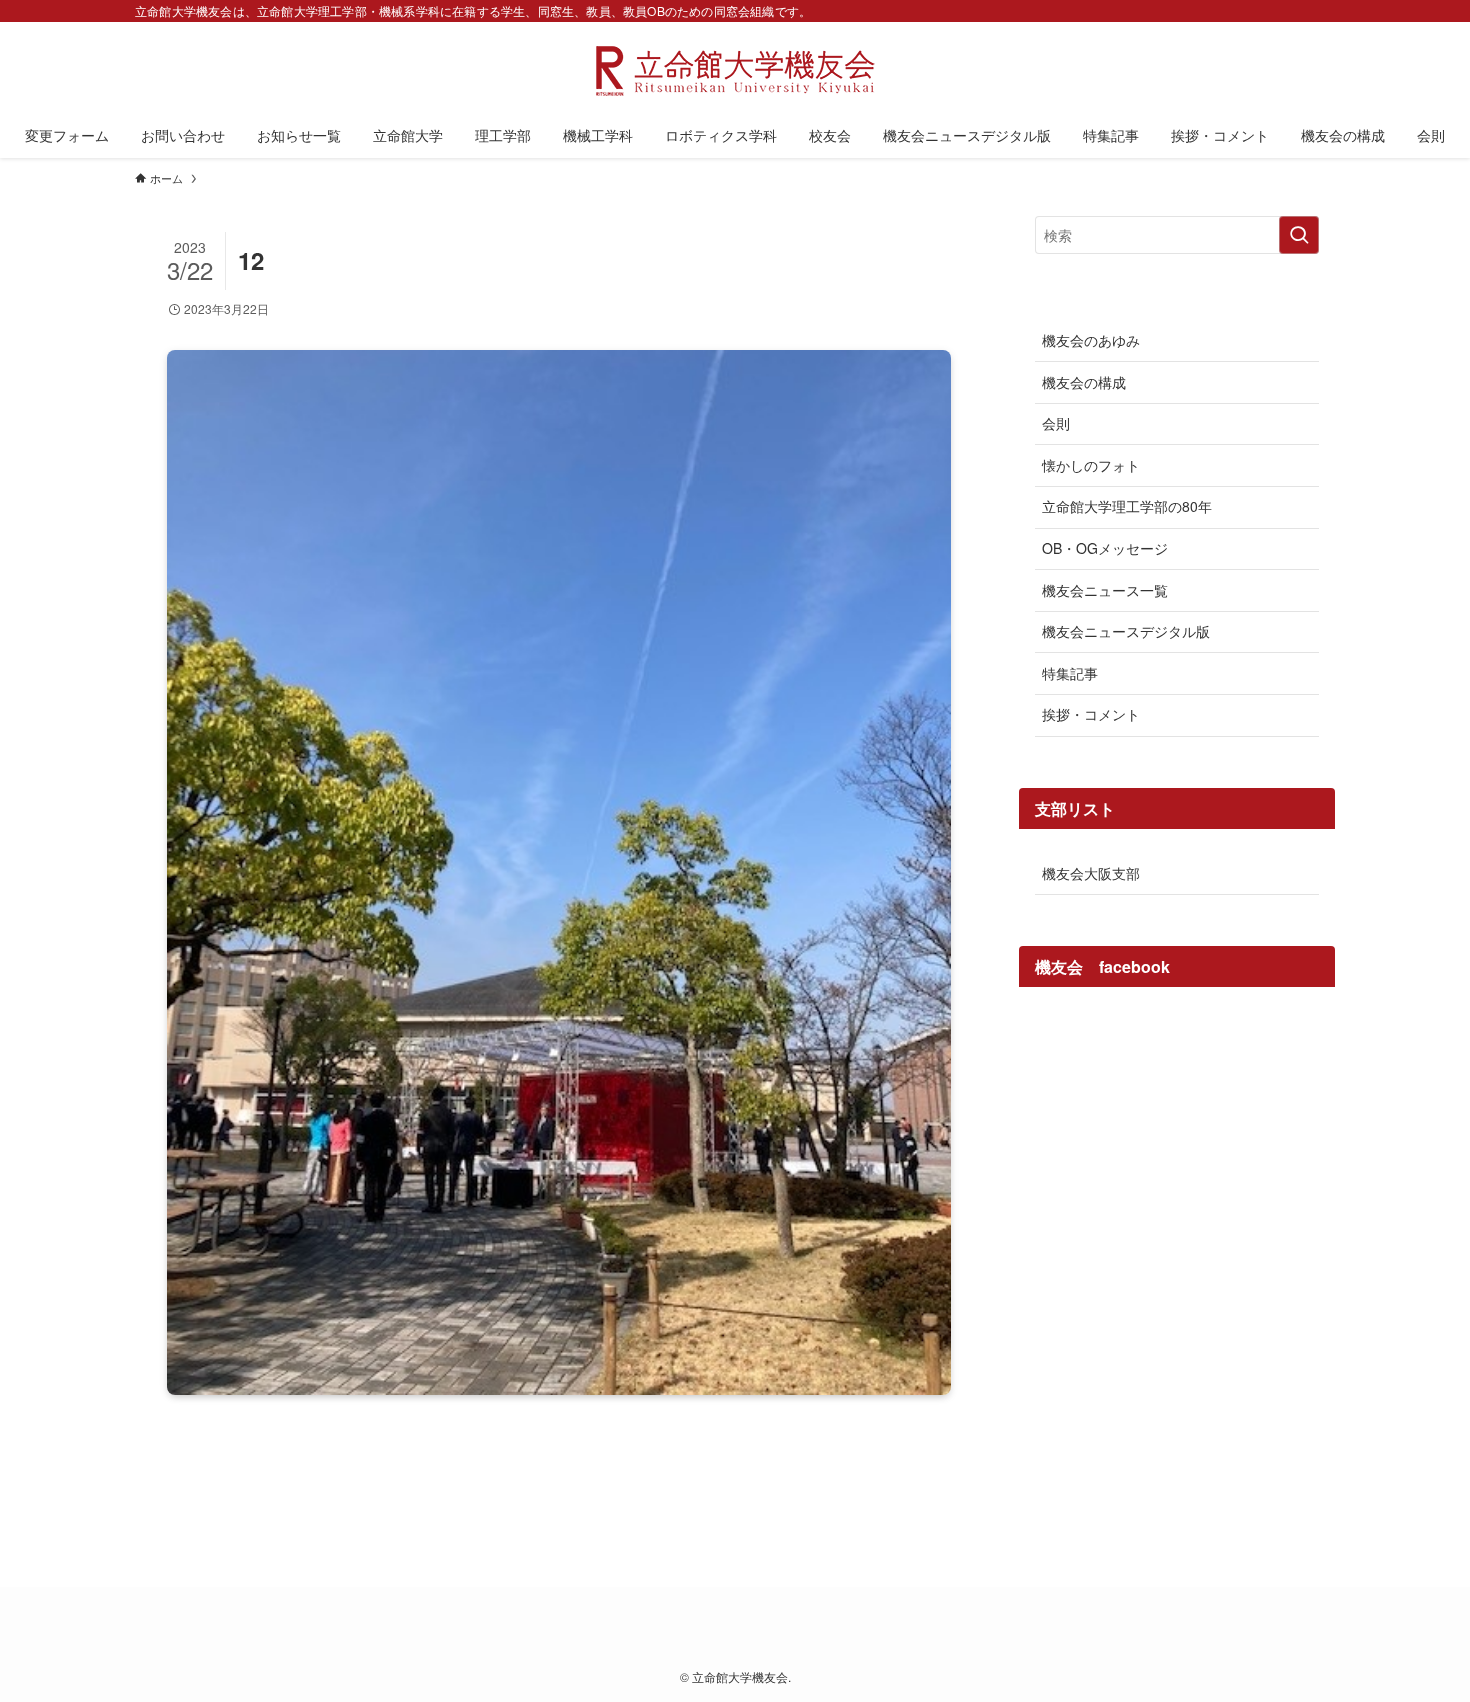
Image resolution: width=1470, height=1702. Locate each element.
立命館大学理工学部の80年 (1127, 506)
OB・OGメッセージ (1105, 548)
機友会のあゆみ (1091, 340)
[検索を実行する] (1299, 235)
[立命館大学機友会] (735, 71)
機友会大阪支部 (1091, 873)
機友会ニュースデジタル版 (1126, 631)
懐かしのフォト (1091, 465)
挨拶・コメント (1091, 714)
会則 (1056, 423)
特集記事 (1070, 673)
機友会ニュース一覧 (1105, 590)
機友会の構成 (1084, 382)
